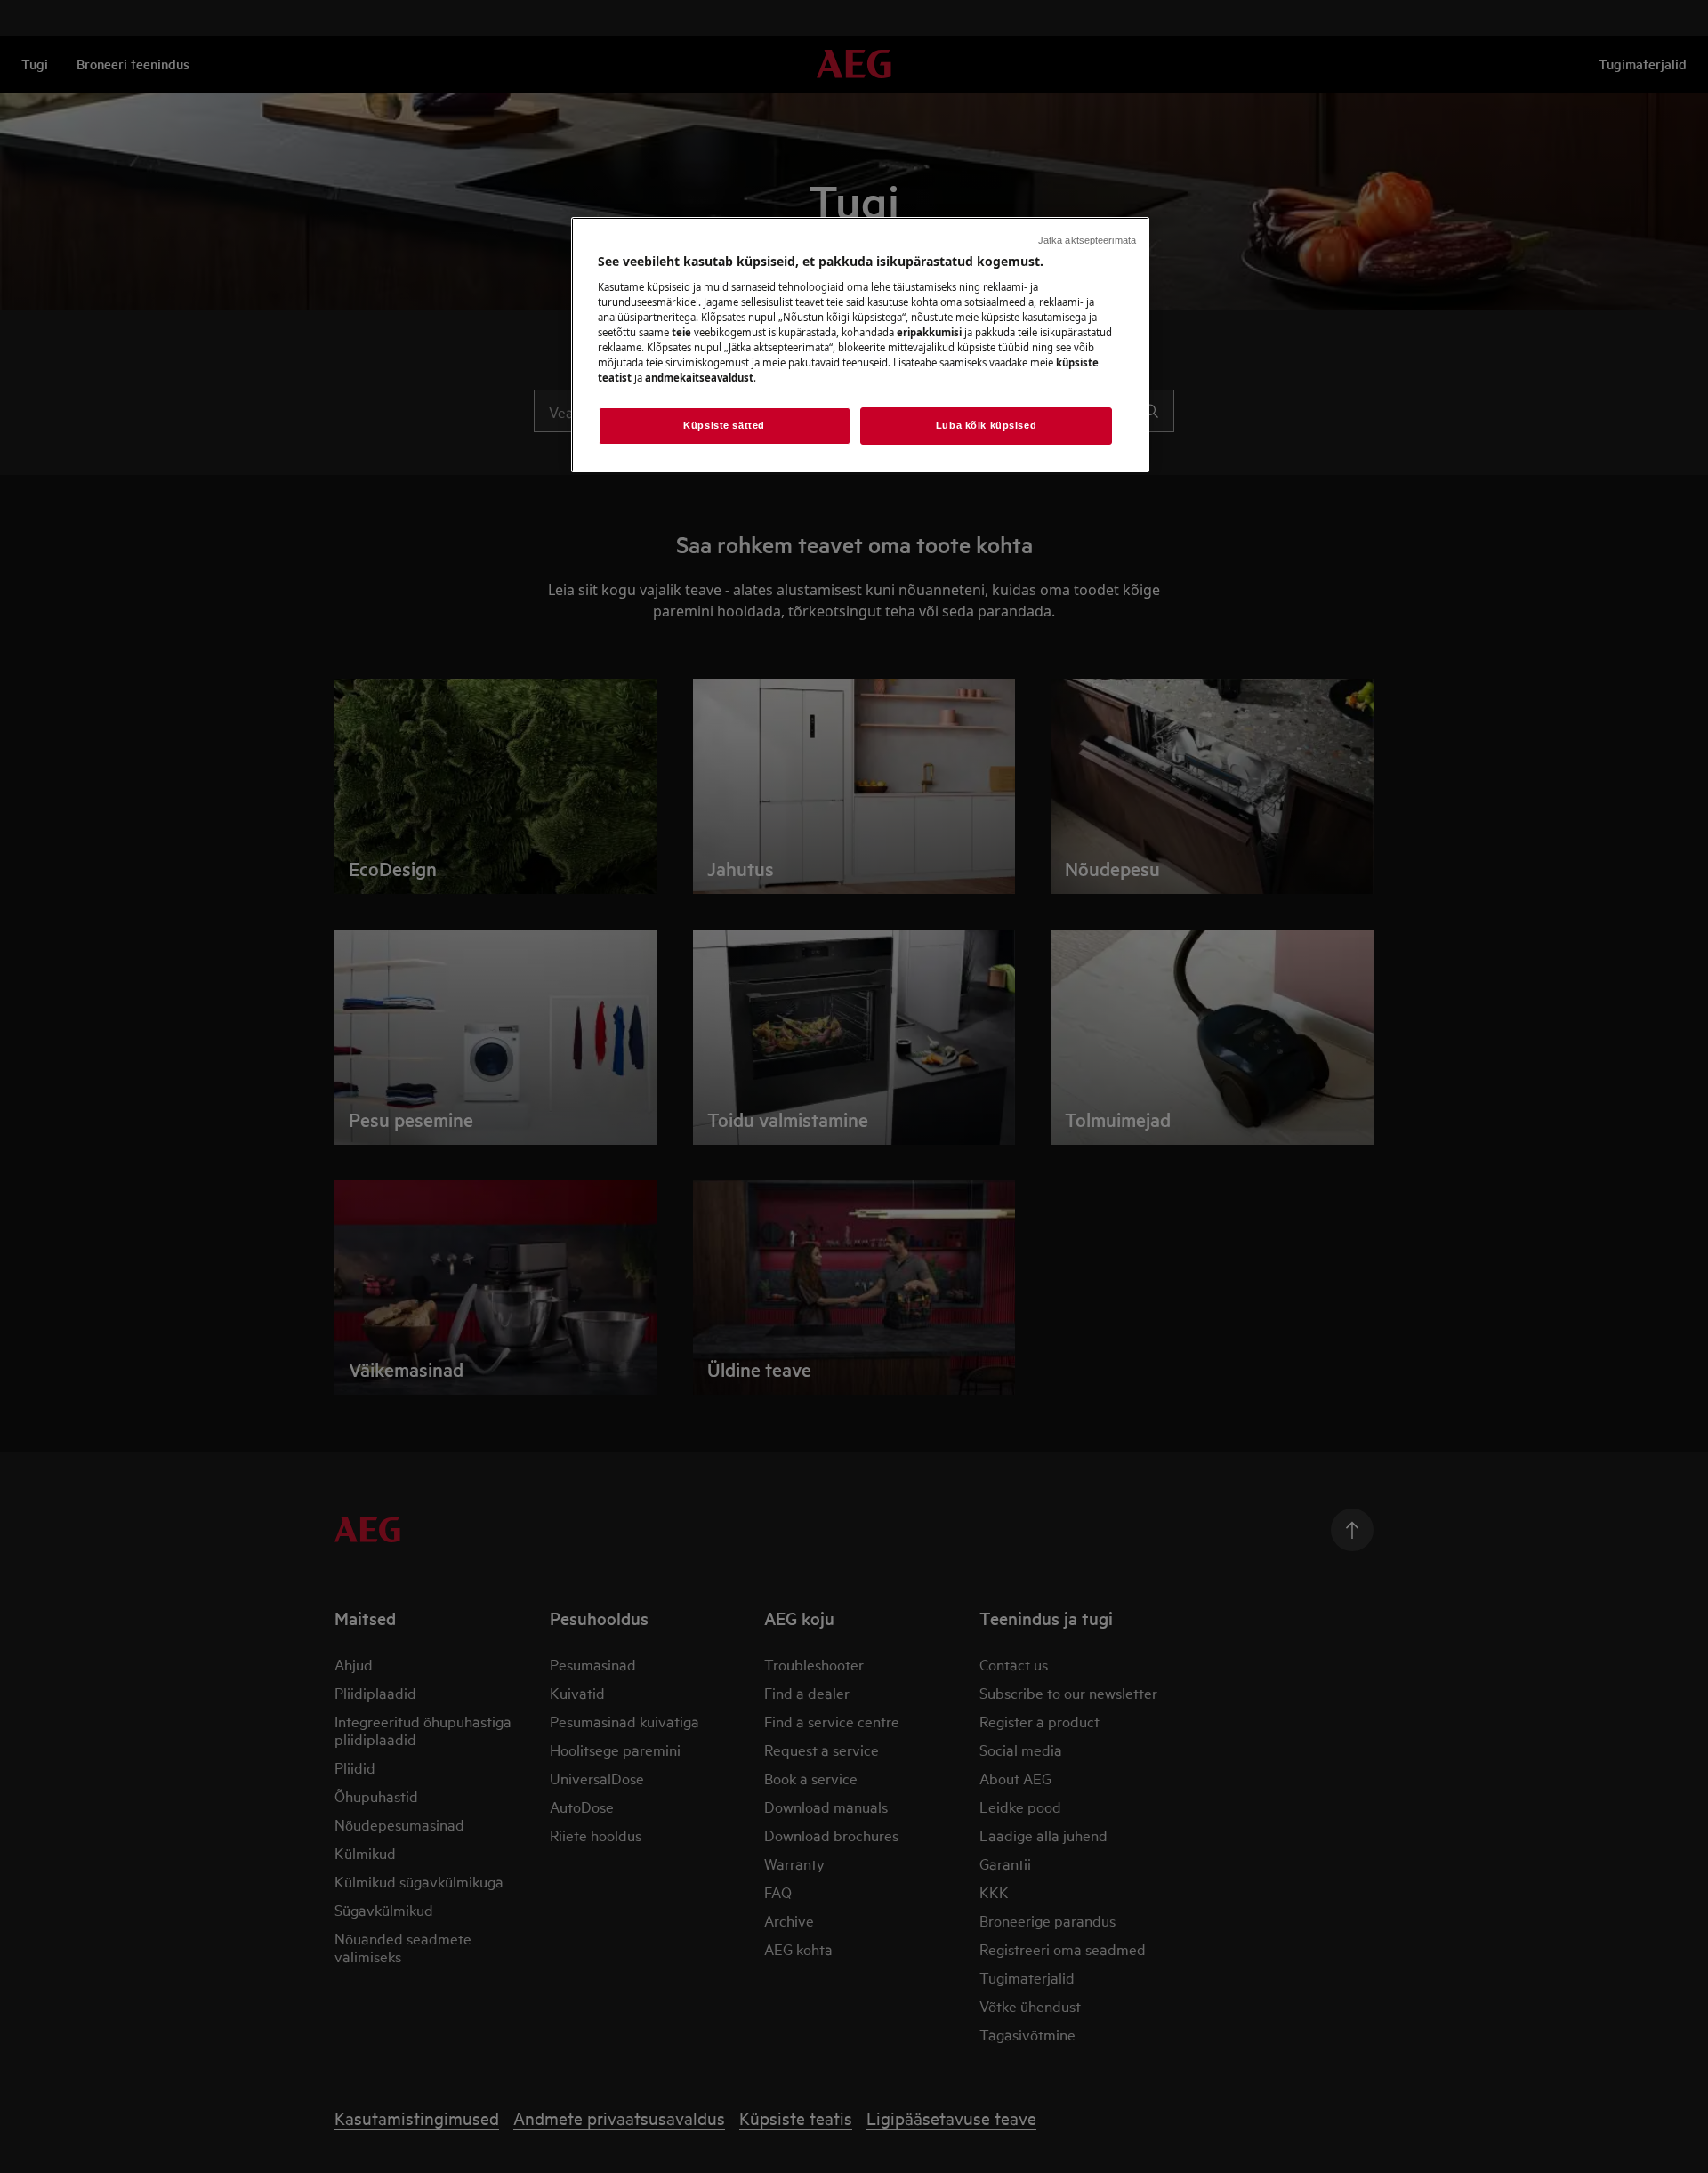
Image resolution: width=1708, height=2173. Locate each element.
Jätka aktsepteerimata (1087, 240)
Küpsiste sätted (724, 425)
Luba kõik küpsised (986, 425)
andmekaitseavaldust (699, 378)
